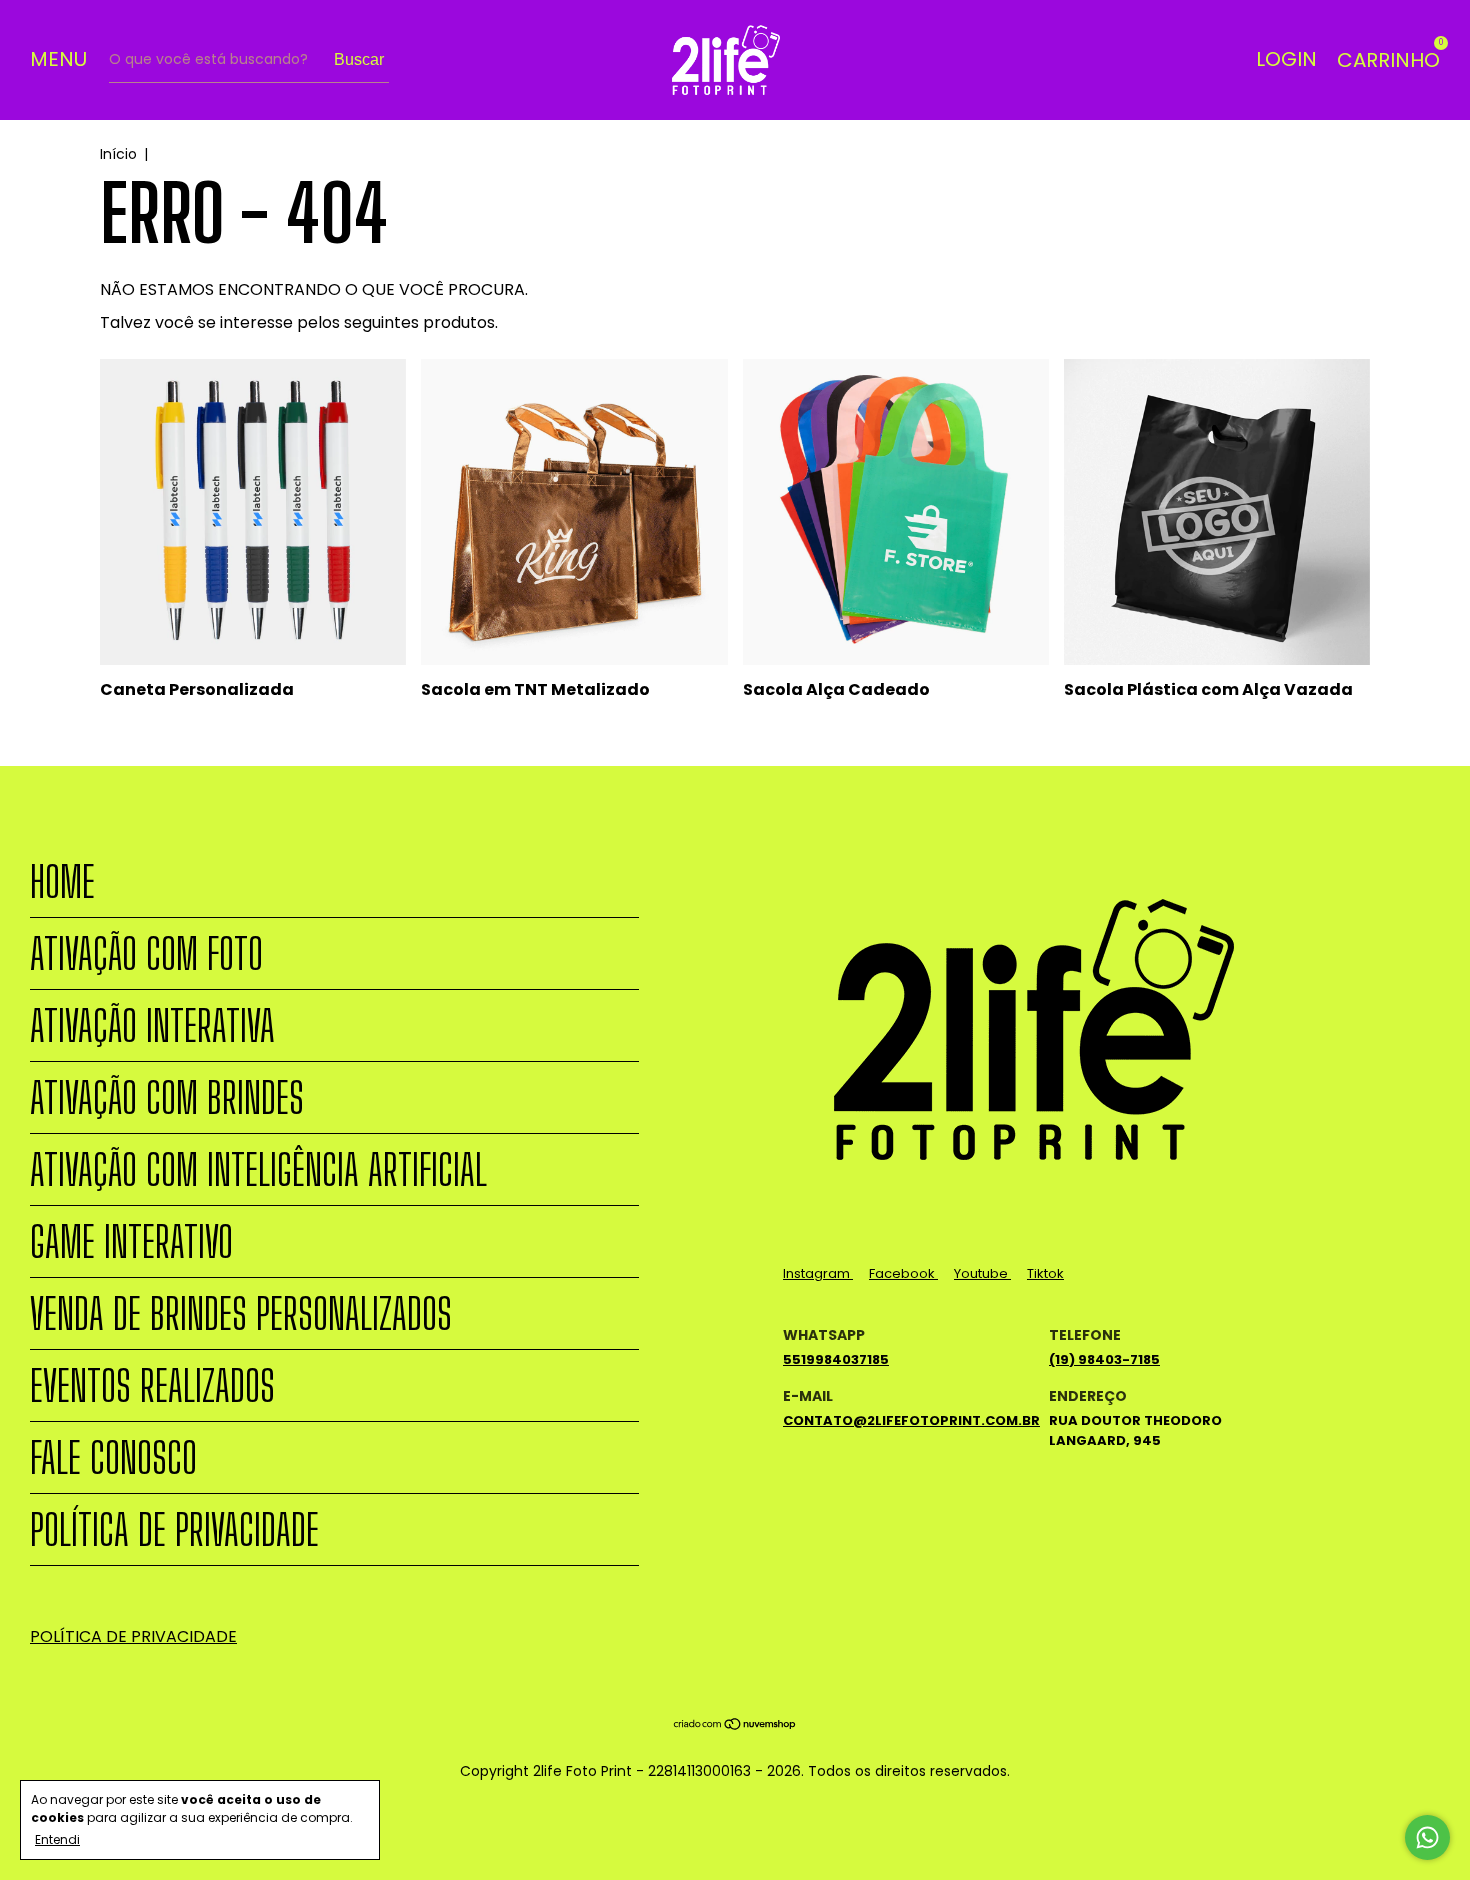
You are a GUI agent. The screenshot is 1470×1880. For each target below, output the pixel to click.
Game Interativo (131, 1241)
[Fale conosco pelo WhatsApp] (1427, 1837)
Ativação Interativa (152, 1025)
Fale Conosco (113, 1457)
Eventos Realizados (152, 1385)
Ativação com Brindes (167, 1097)
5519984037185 (836, 1359)
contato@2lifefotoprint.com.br (911, 1420)
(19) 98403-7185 (1104, 1359)
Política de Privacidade (174, 1529)
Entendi (57, 1839)
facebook (903, 1273)
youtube (982, 1273)
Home (62, 881)
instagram (818, 1273)
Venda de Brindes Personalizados (241, 1313)
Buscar (359, 59)
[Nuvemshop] (735, 1725)
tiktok (1045, 1273)
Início (118, 154)
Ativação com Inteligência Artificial (258, 1169)
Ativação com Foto (146, 953)
